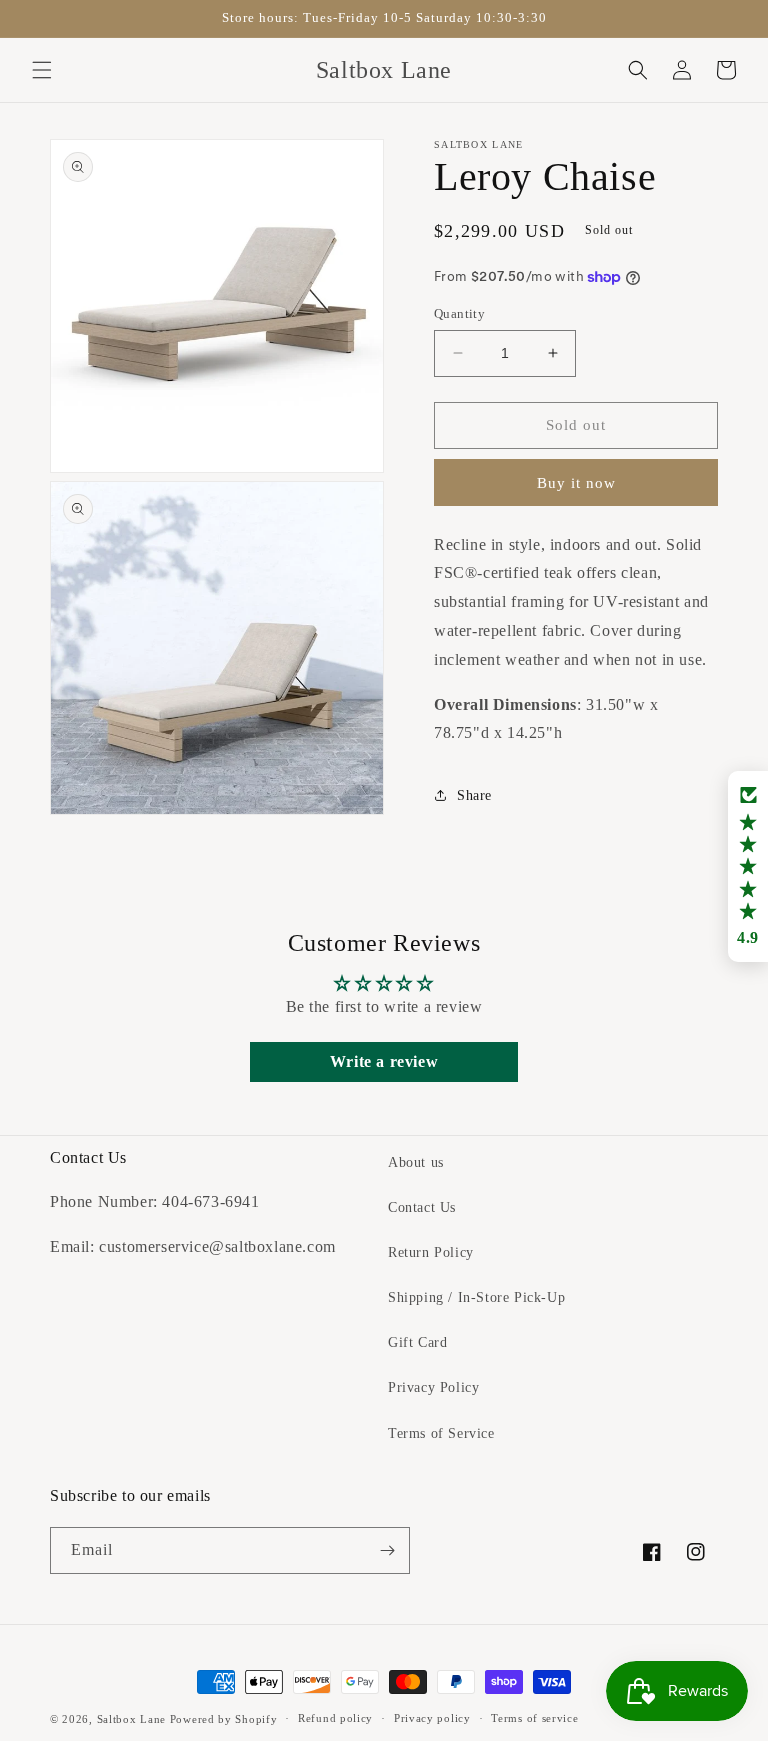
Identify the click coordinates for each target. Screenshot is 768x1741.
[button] (42, 70)
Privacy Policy (433, 1387)
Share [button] (474, 795)
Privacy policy (432, 1718)
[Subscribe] (387, 1550)
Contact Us (422, 1207)
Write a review (384, 1061)
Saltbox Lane (131, 1719)
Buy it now (576, 483)
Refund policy (335, 1718)
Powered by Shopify (224, 1719)
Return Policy (431, 1252)
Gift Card (417, 1342)
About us (416, 1162)
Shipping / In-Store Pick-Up (476, 1297)
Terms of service (534, 1718)
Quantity (459, 313)
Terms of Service (441, 1433)
